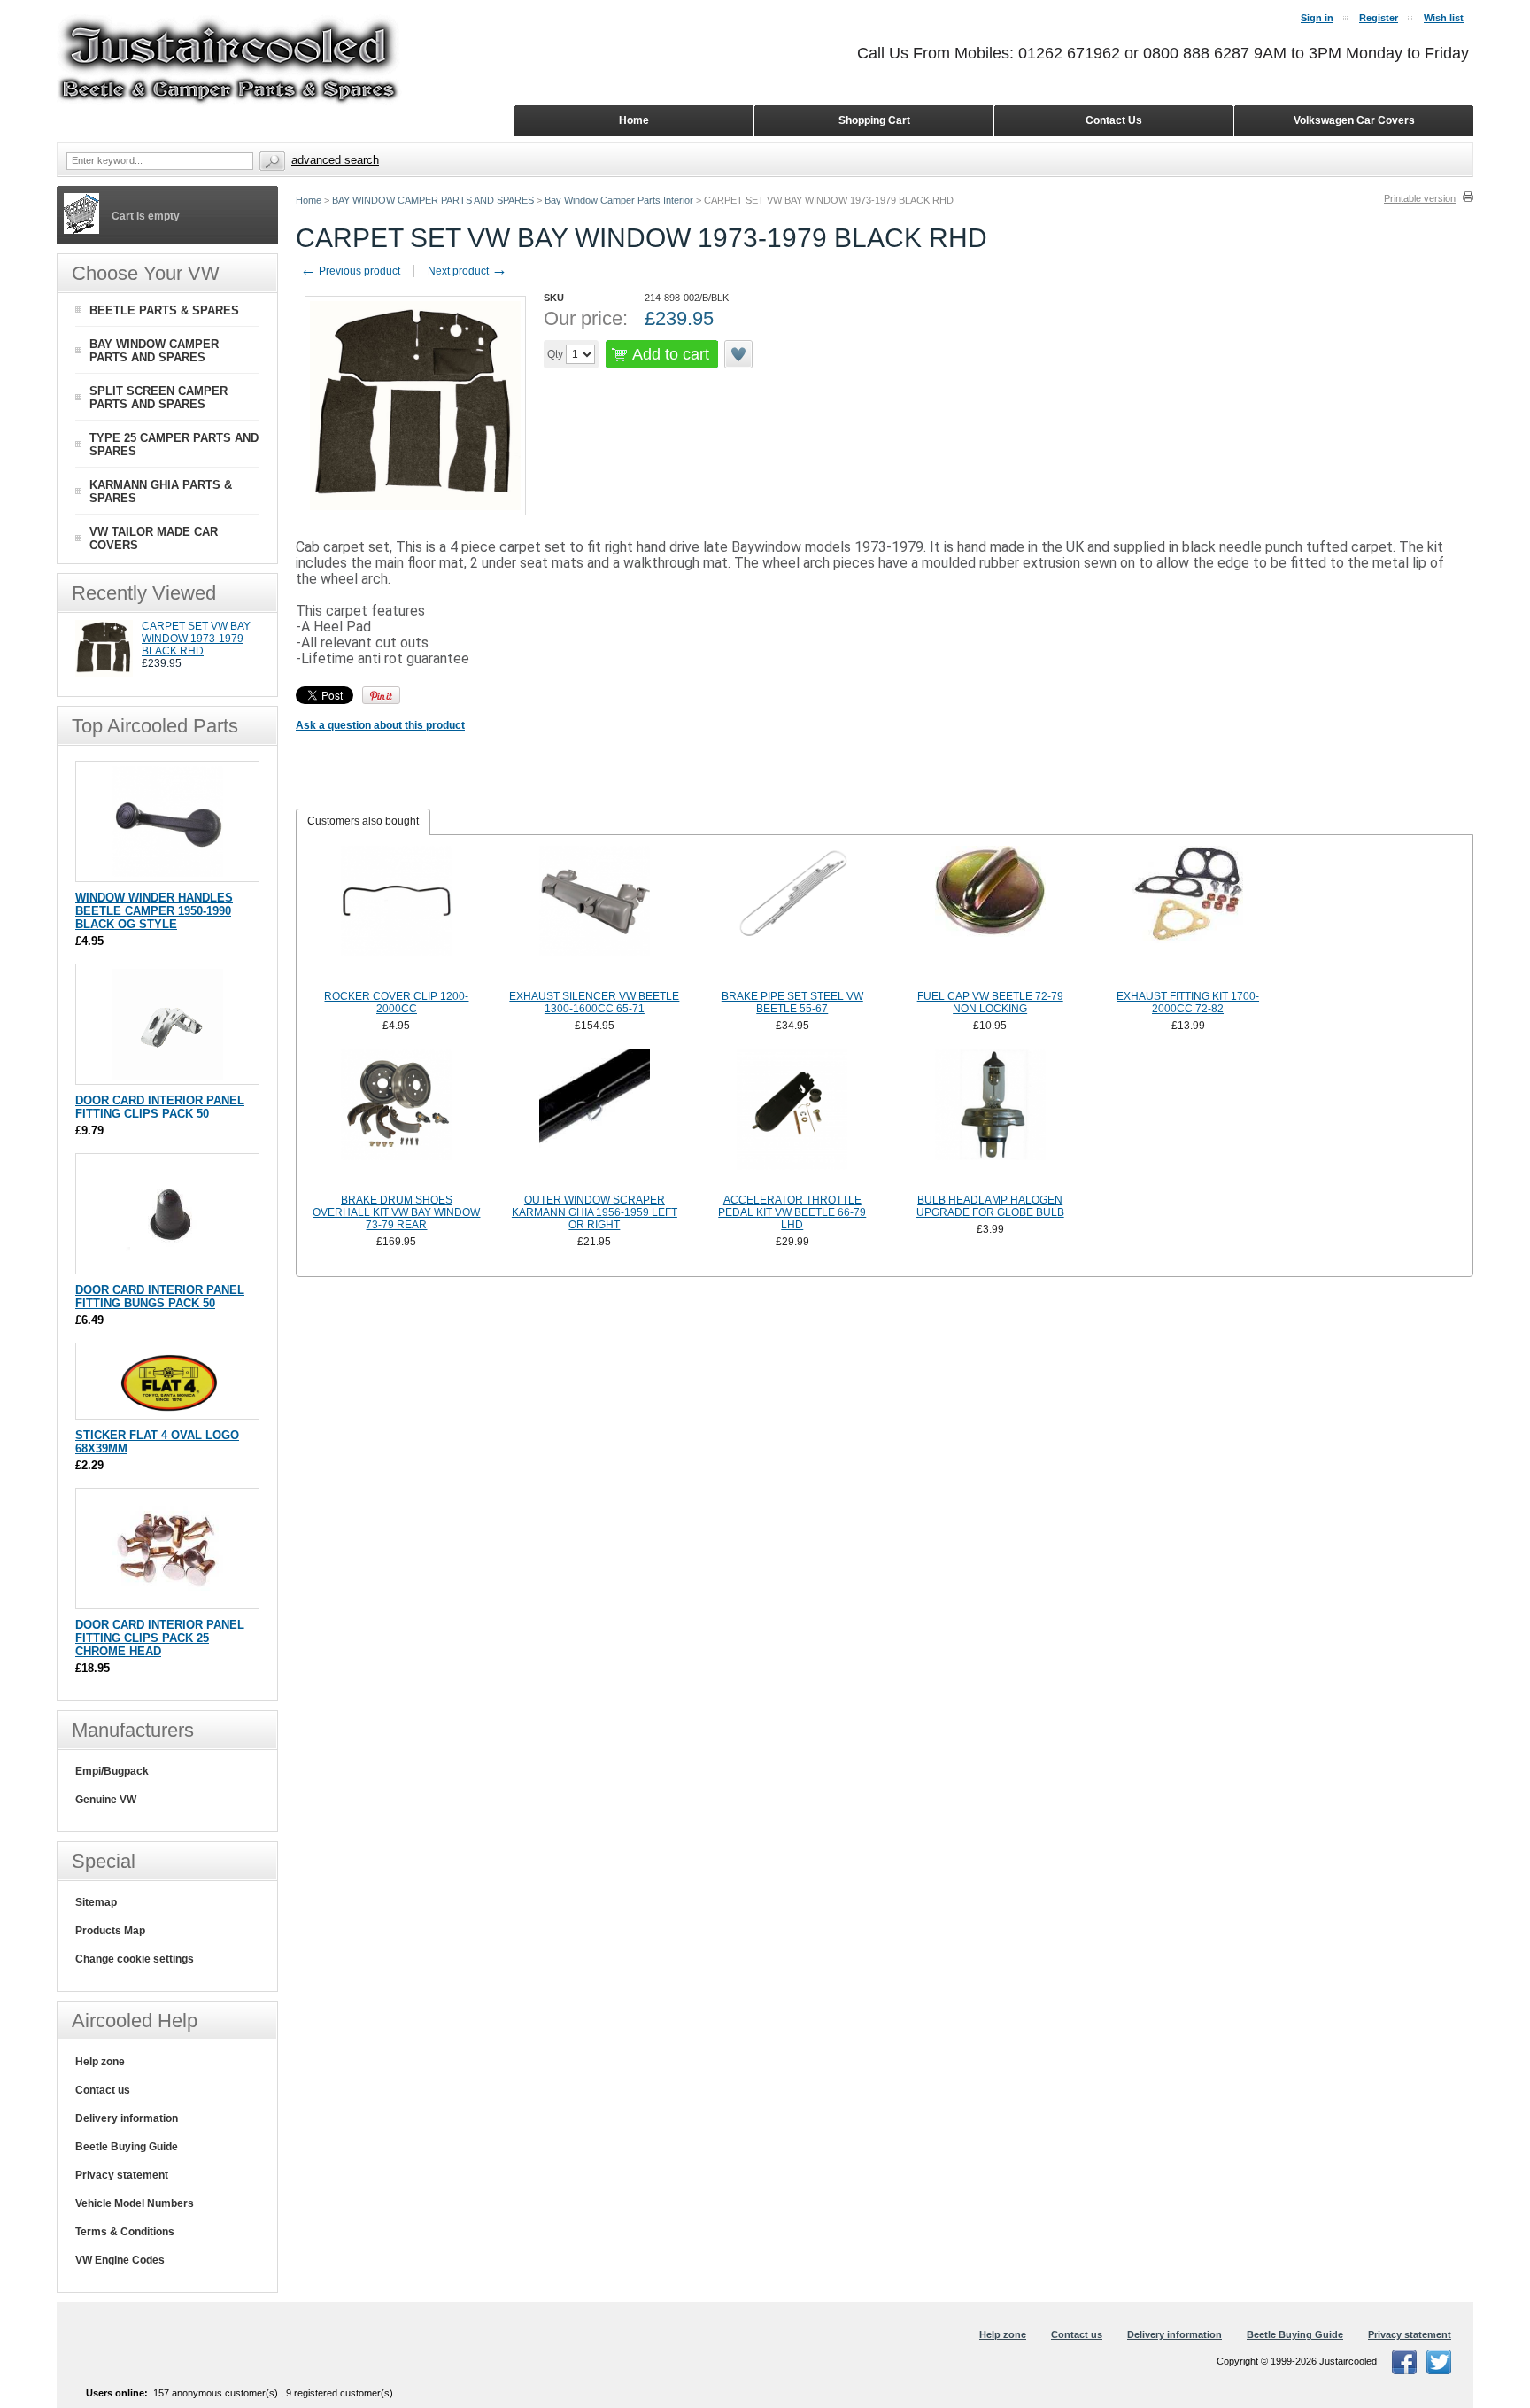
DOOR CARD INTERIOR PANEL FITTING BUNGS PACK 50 (160, 1297)
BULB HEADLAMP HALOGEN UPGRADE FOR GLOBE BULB (990, 1206)
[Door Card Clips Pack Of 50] (168, 1076)
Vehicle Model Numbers (135, 2203)
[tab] (363, 822)
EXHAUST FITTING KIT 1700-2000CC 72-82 (1188, 1003)
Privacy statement (122, 2175)
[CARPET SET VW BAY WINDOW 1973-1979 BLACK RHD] (104, 673)
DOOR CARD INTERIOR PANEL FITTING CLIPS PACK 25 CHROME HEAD (160, 1638)
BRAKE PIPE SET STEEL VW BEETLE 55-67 (792, 1003)
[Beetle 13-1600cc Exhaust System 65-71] (595, 916)
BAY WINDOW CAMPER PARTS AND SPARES (433, 200)
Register (1379, 18)
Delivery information (127, 2118)
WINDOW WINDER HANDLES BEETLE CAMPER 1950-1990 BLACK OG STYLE (154, 911)
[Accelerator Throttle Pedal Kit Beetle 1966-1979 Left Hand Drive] (792, 1119)
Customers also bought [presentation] (363, 821)
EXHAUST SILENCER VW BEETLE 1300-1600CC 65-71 (594, 1003)
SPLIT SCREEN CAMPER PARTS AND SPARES (158, 398)
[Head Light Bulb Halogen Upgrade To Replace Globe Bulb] (990, 1119)
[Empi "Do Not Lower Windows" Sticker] (168, 1410)
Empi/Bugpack (112, 1771)
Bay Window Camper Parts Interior (619, 200)
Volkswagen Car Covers (1354, 120)
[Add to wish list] (739, 354)
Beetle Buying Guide (127, 2147)
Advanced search (335, 160)
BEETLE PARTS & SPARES (164, 310)
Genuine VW (106, 1800)
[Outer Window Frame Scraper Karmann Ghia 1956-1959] (595, 1119)
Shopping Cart (874, 120)
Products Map (110, 1931)
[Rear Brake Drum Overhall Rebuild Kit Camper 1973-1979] (397, 1119)
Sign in (1317, 18)
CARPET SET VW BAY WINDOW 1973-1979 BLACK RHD (196, 639)
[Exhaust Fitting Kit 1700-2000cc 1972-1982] (1188, 916)
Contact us (103, 2090)
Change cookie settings (135, 1959)
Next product (467, 271)
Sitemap (96, 1902)
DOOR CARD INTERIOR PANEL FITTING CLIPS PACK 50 (160, 1107)
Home (309, 200)
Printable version (1420, 198)
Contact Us (1114, 120)
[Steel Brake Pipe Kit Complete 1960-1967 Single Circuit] (792, 916)
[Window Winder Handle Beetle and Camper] (168, 873)
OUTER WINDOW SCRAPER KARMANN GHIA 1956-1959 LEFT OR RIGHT (595, 1212)
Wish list (1444, 18)
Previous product (350, 271)
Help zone (100, 2062)
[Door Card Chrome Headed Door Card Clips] (168, 1600)
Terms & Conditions (125, 2232)
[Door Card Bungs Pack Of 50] (168, 1265)
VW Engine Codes (120, 2260)
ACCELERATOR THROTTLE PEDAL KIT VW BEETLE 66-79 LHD (792, 1212)
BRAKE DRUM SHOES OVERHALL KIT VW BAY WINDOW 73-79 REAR (396, 1212)
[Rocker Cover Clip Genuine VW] (397, 916)
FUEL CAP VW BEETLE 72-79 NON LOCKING (990, 1003)
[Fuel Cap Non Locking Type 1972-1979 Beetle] (990, 916)
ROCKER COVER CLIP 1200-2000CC (396, 1003)
